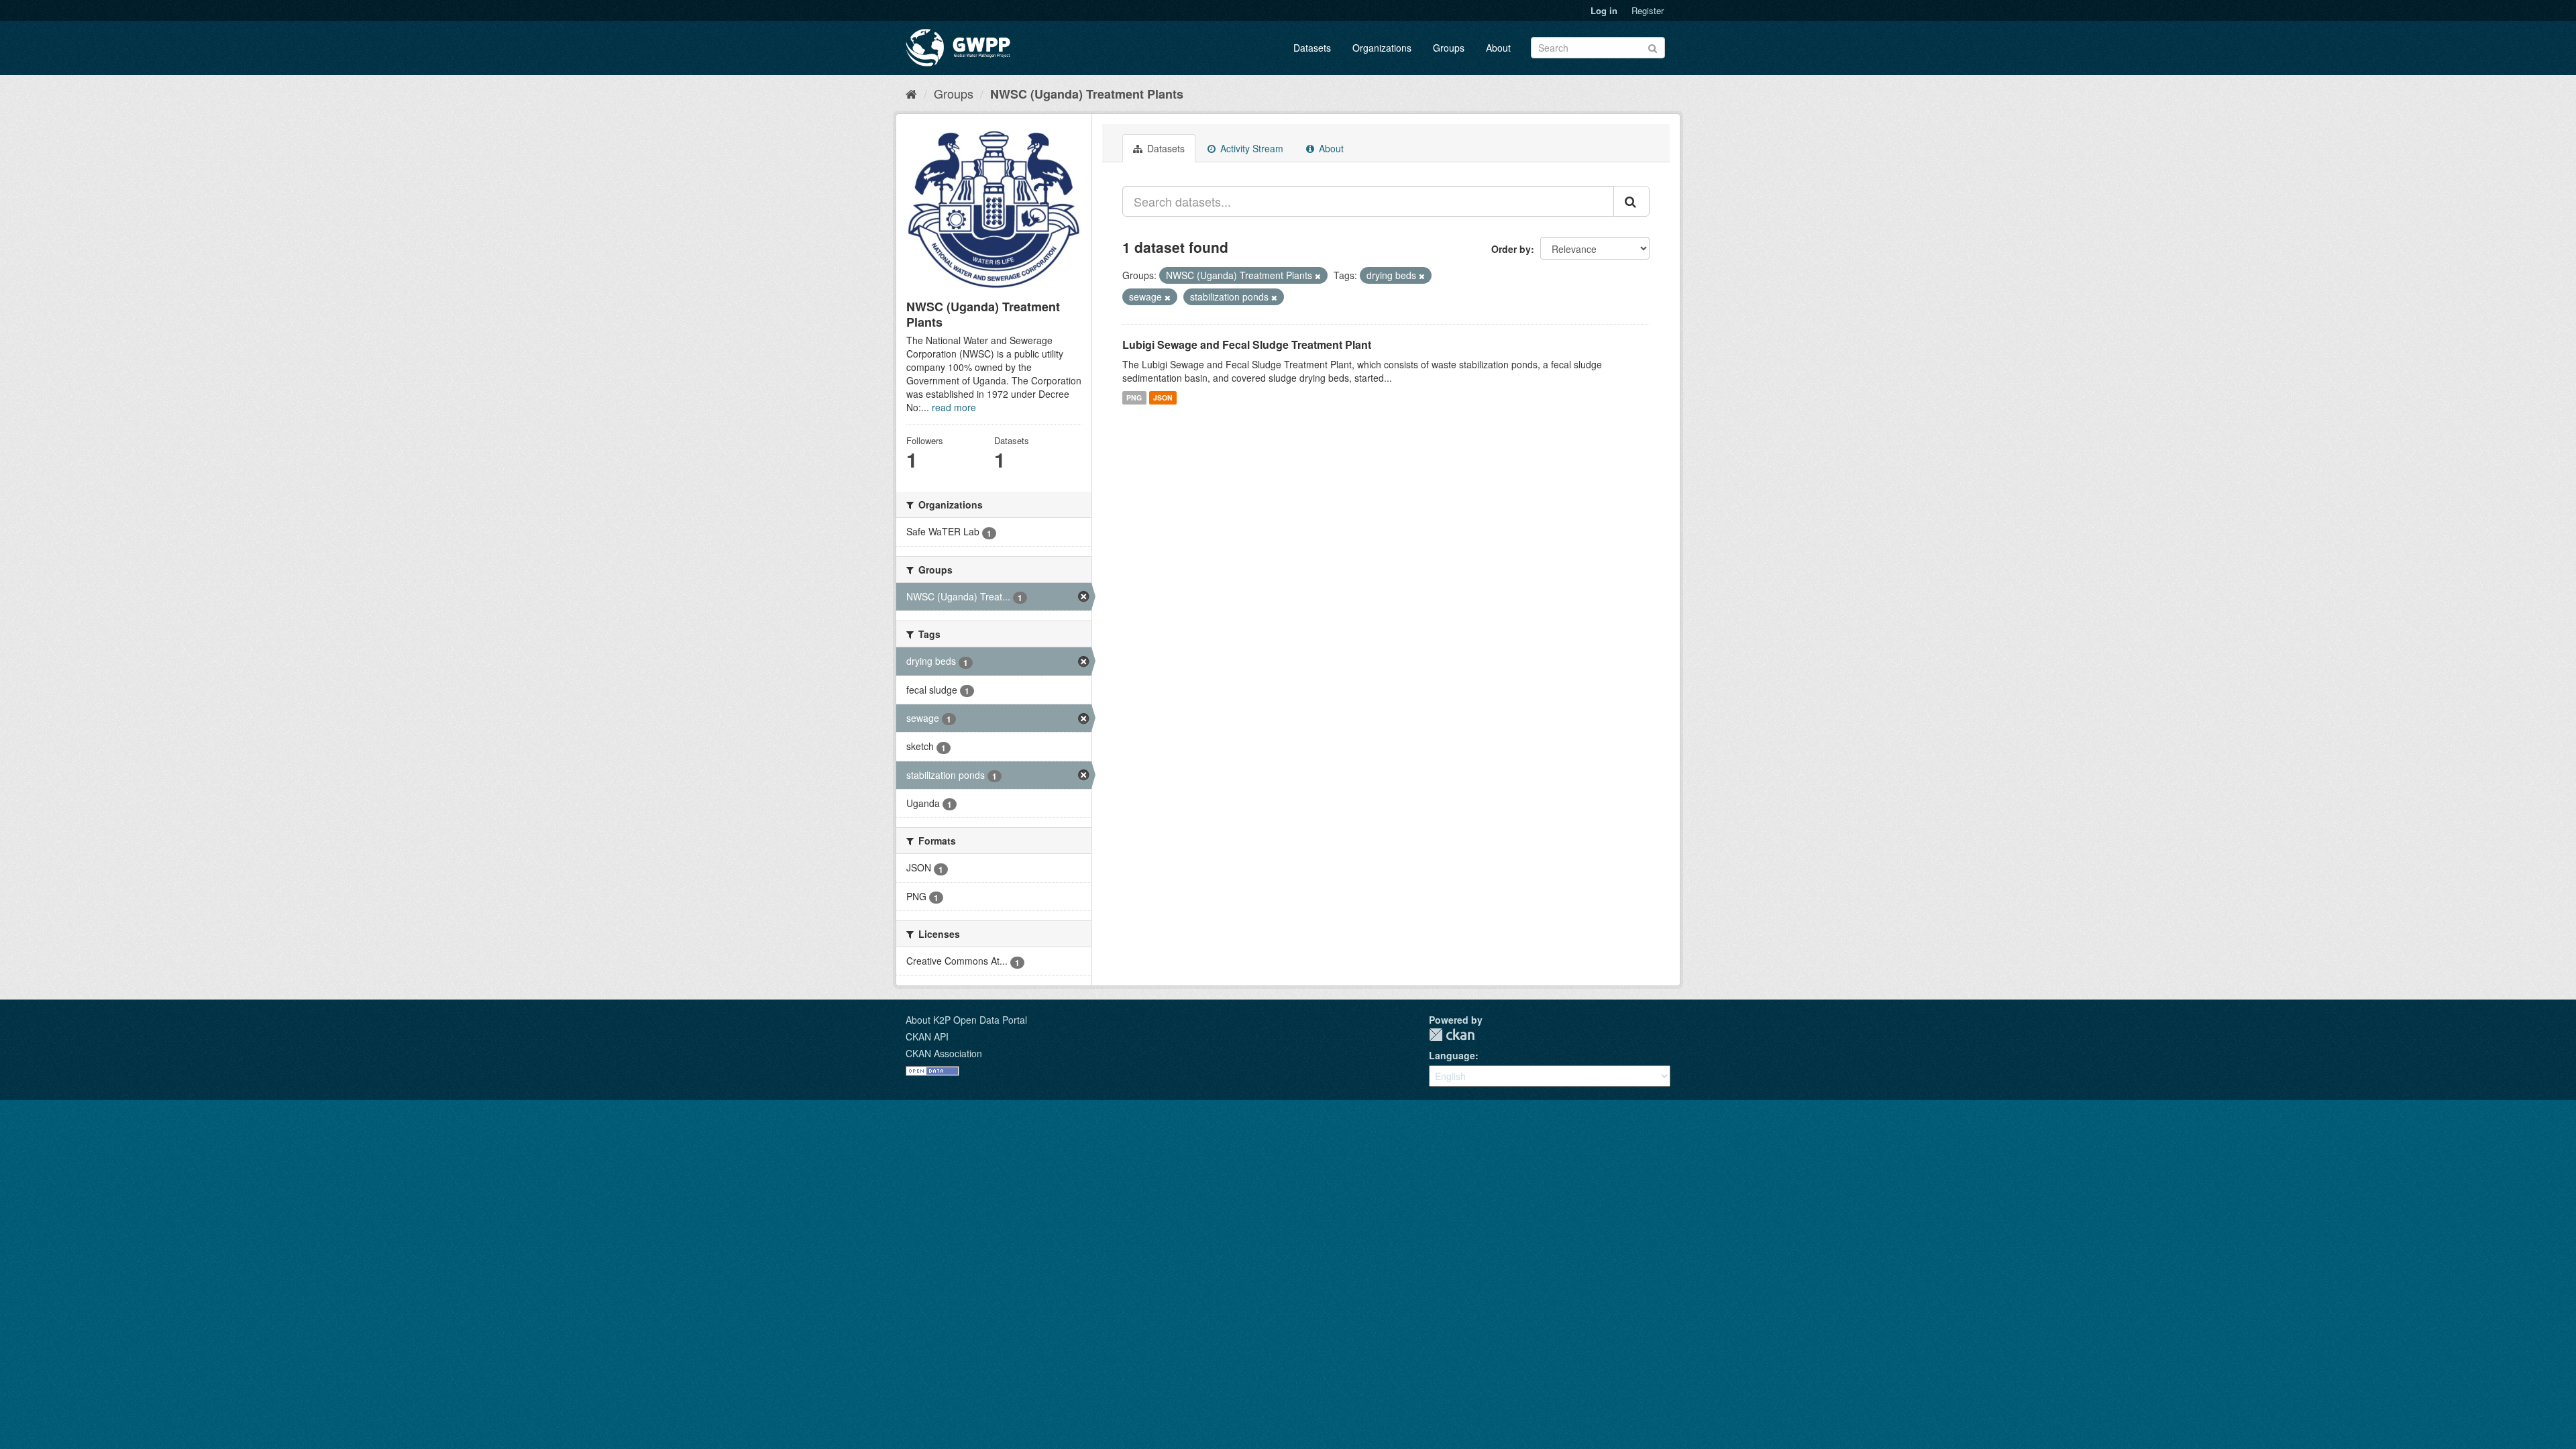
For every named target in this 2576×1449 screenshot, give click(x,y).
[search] (1631, 201)
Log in (1604, 10)
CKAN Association (944, 1053)
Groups (1449, 48)
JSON (1163, 397)
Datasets (1312, 48)
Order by (1511, 249)
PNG (1134, 397)
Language (1452, 1055)
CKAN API (927, 1036)
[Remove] (1318, 276)
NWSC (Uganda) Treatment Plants (1087, 94)
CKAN (1452, 1035)
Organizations (1382, 48)
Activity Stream (1250, 148)
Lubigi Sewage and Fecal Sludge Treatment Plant (1247, 344)
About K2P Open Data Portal (966, 1020)
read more (954, 407)
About (1498, 48)
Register (1648, 10)
